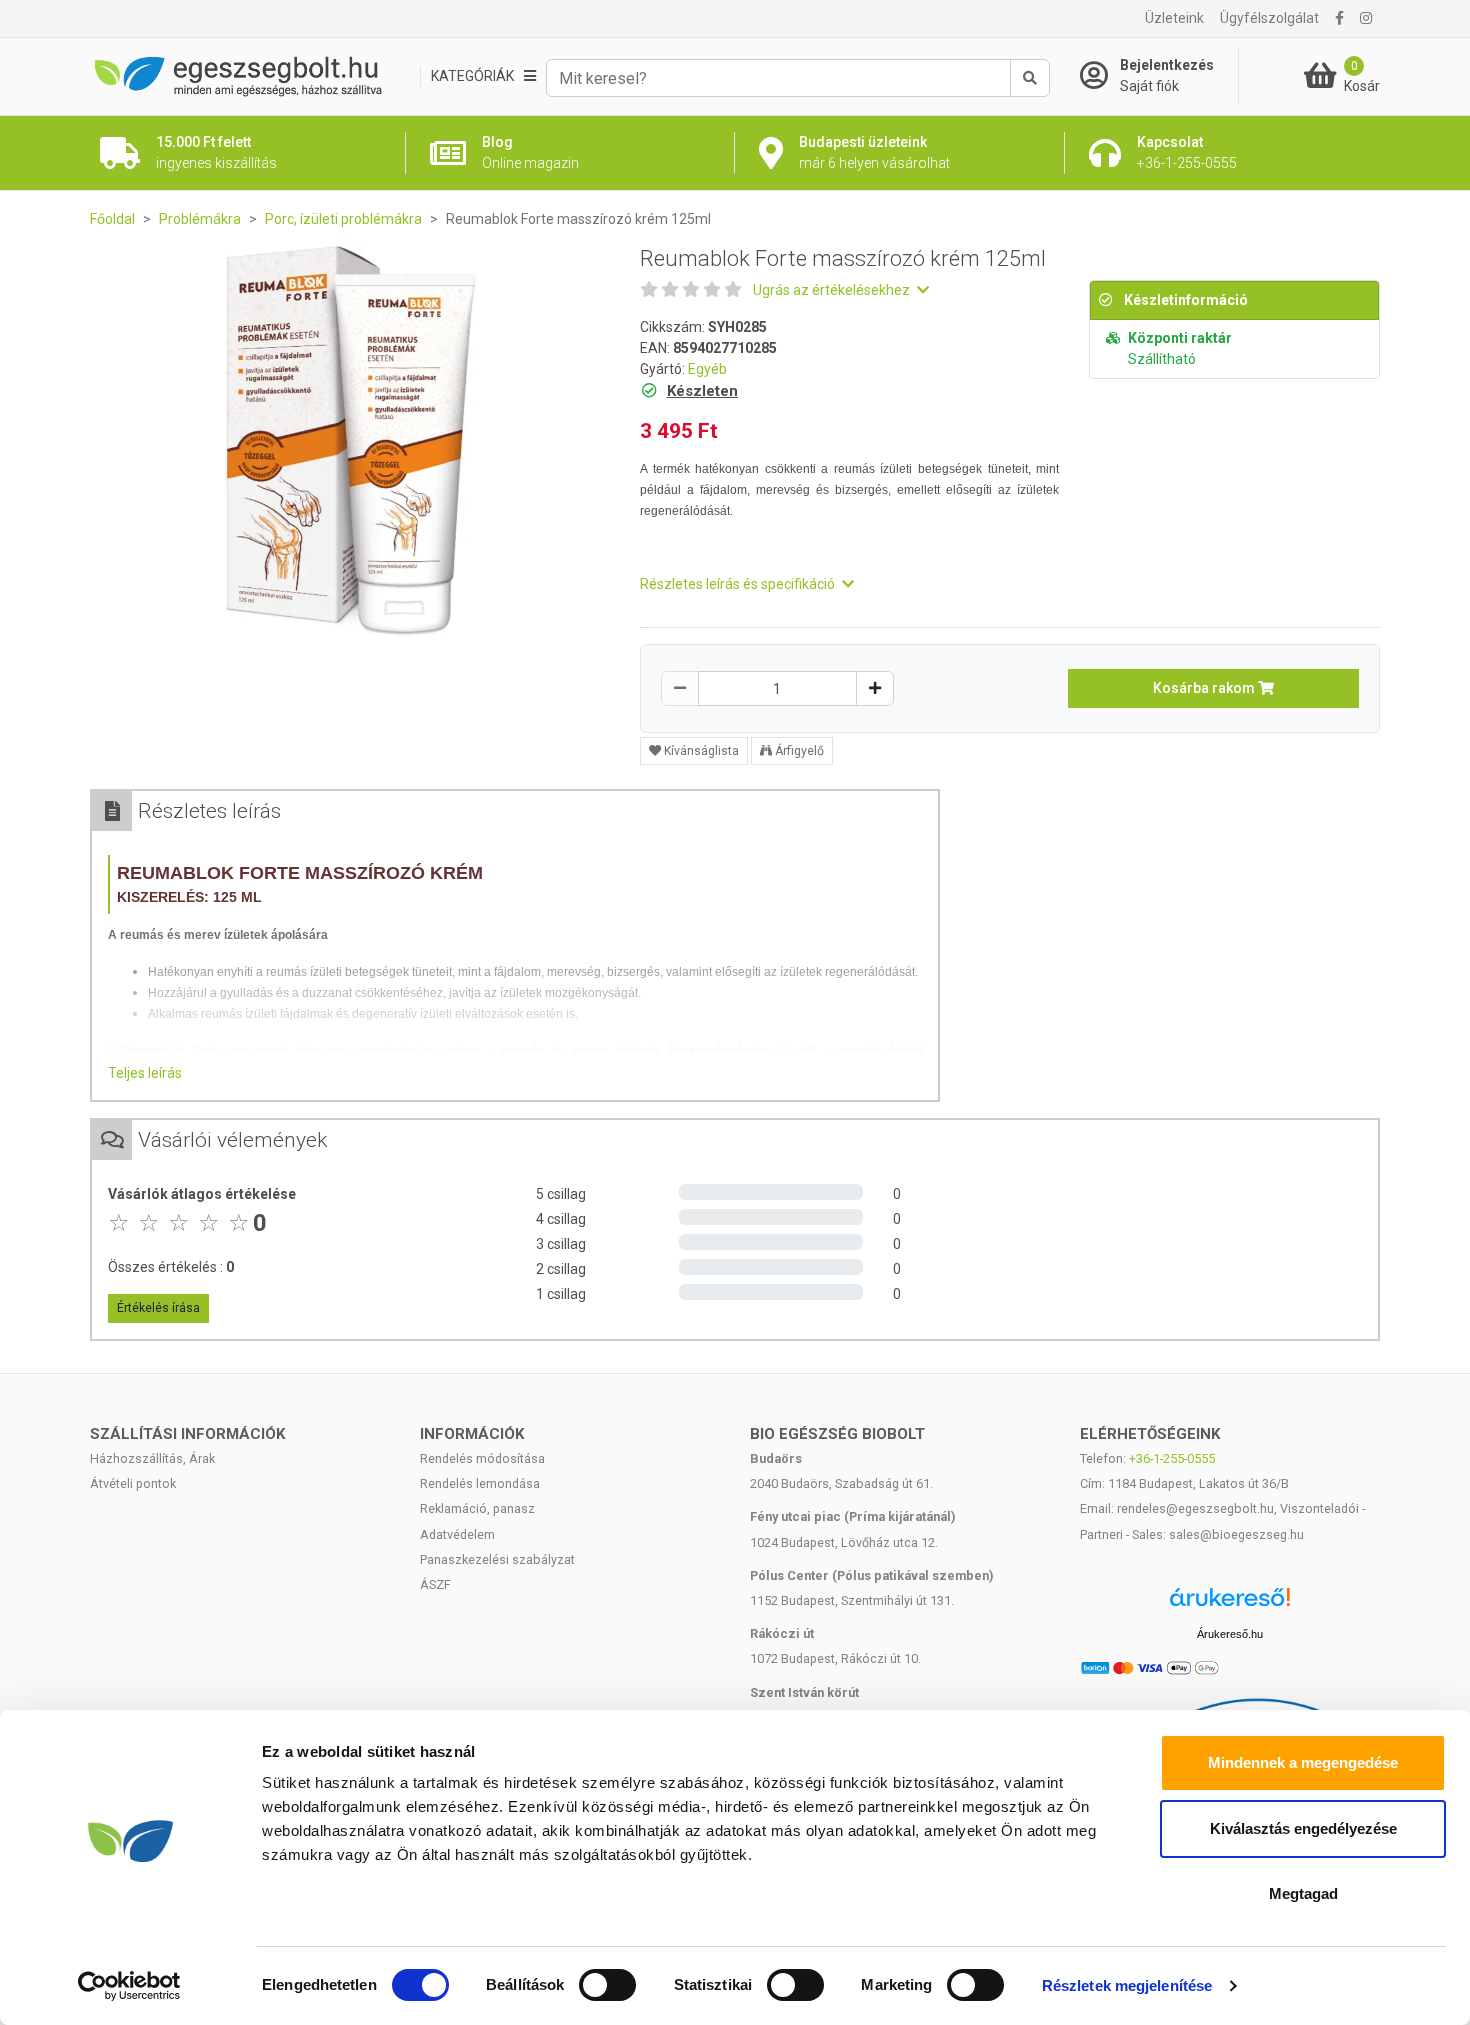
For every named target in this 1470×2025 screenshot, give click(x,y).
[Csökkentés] (680, 688)
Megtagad (1303, 1893)
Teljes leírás (145, 1073)
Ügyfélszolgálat (1269, 18)
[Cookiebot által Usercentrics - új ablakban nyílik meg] (129, 1986)
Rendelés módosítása (482, 1458)
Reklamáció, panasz (477, 1508)
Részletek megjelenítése (1127, 1985)
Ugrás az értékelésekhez (833, 290)
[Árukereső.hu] (1230, 1604)
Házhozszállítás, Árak (152, 1458)
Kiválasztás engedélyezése (1303, 1828)
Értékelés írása (158, 1308)
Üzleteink (1174, 18)
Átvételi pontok (133, 1483)
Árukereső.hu (1230, 1634)
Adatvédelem (457, 1534)
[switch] (607, 1985)
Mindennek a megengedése (1303, 1762)
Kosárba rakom (1205, 688)
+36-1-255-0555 (1172, 1458)
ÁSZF (435, 1584)
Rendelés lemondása (480, 1483)
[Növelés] (875, 688)
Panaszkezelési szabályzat (497, 1559)
